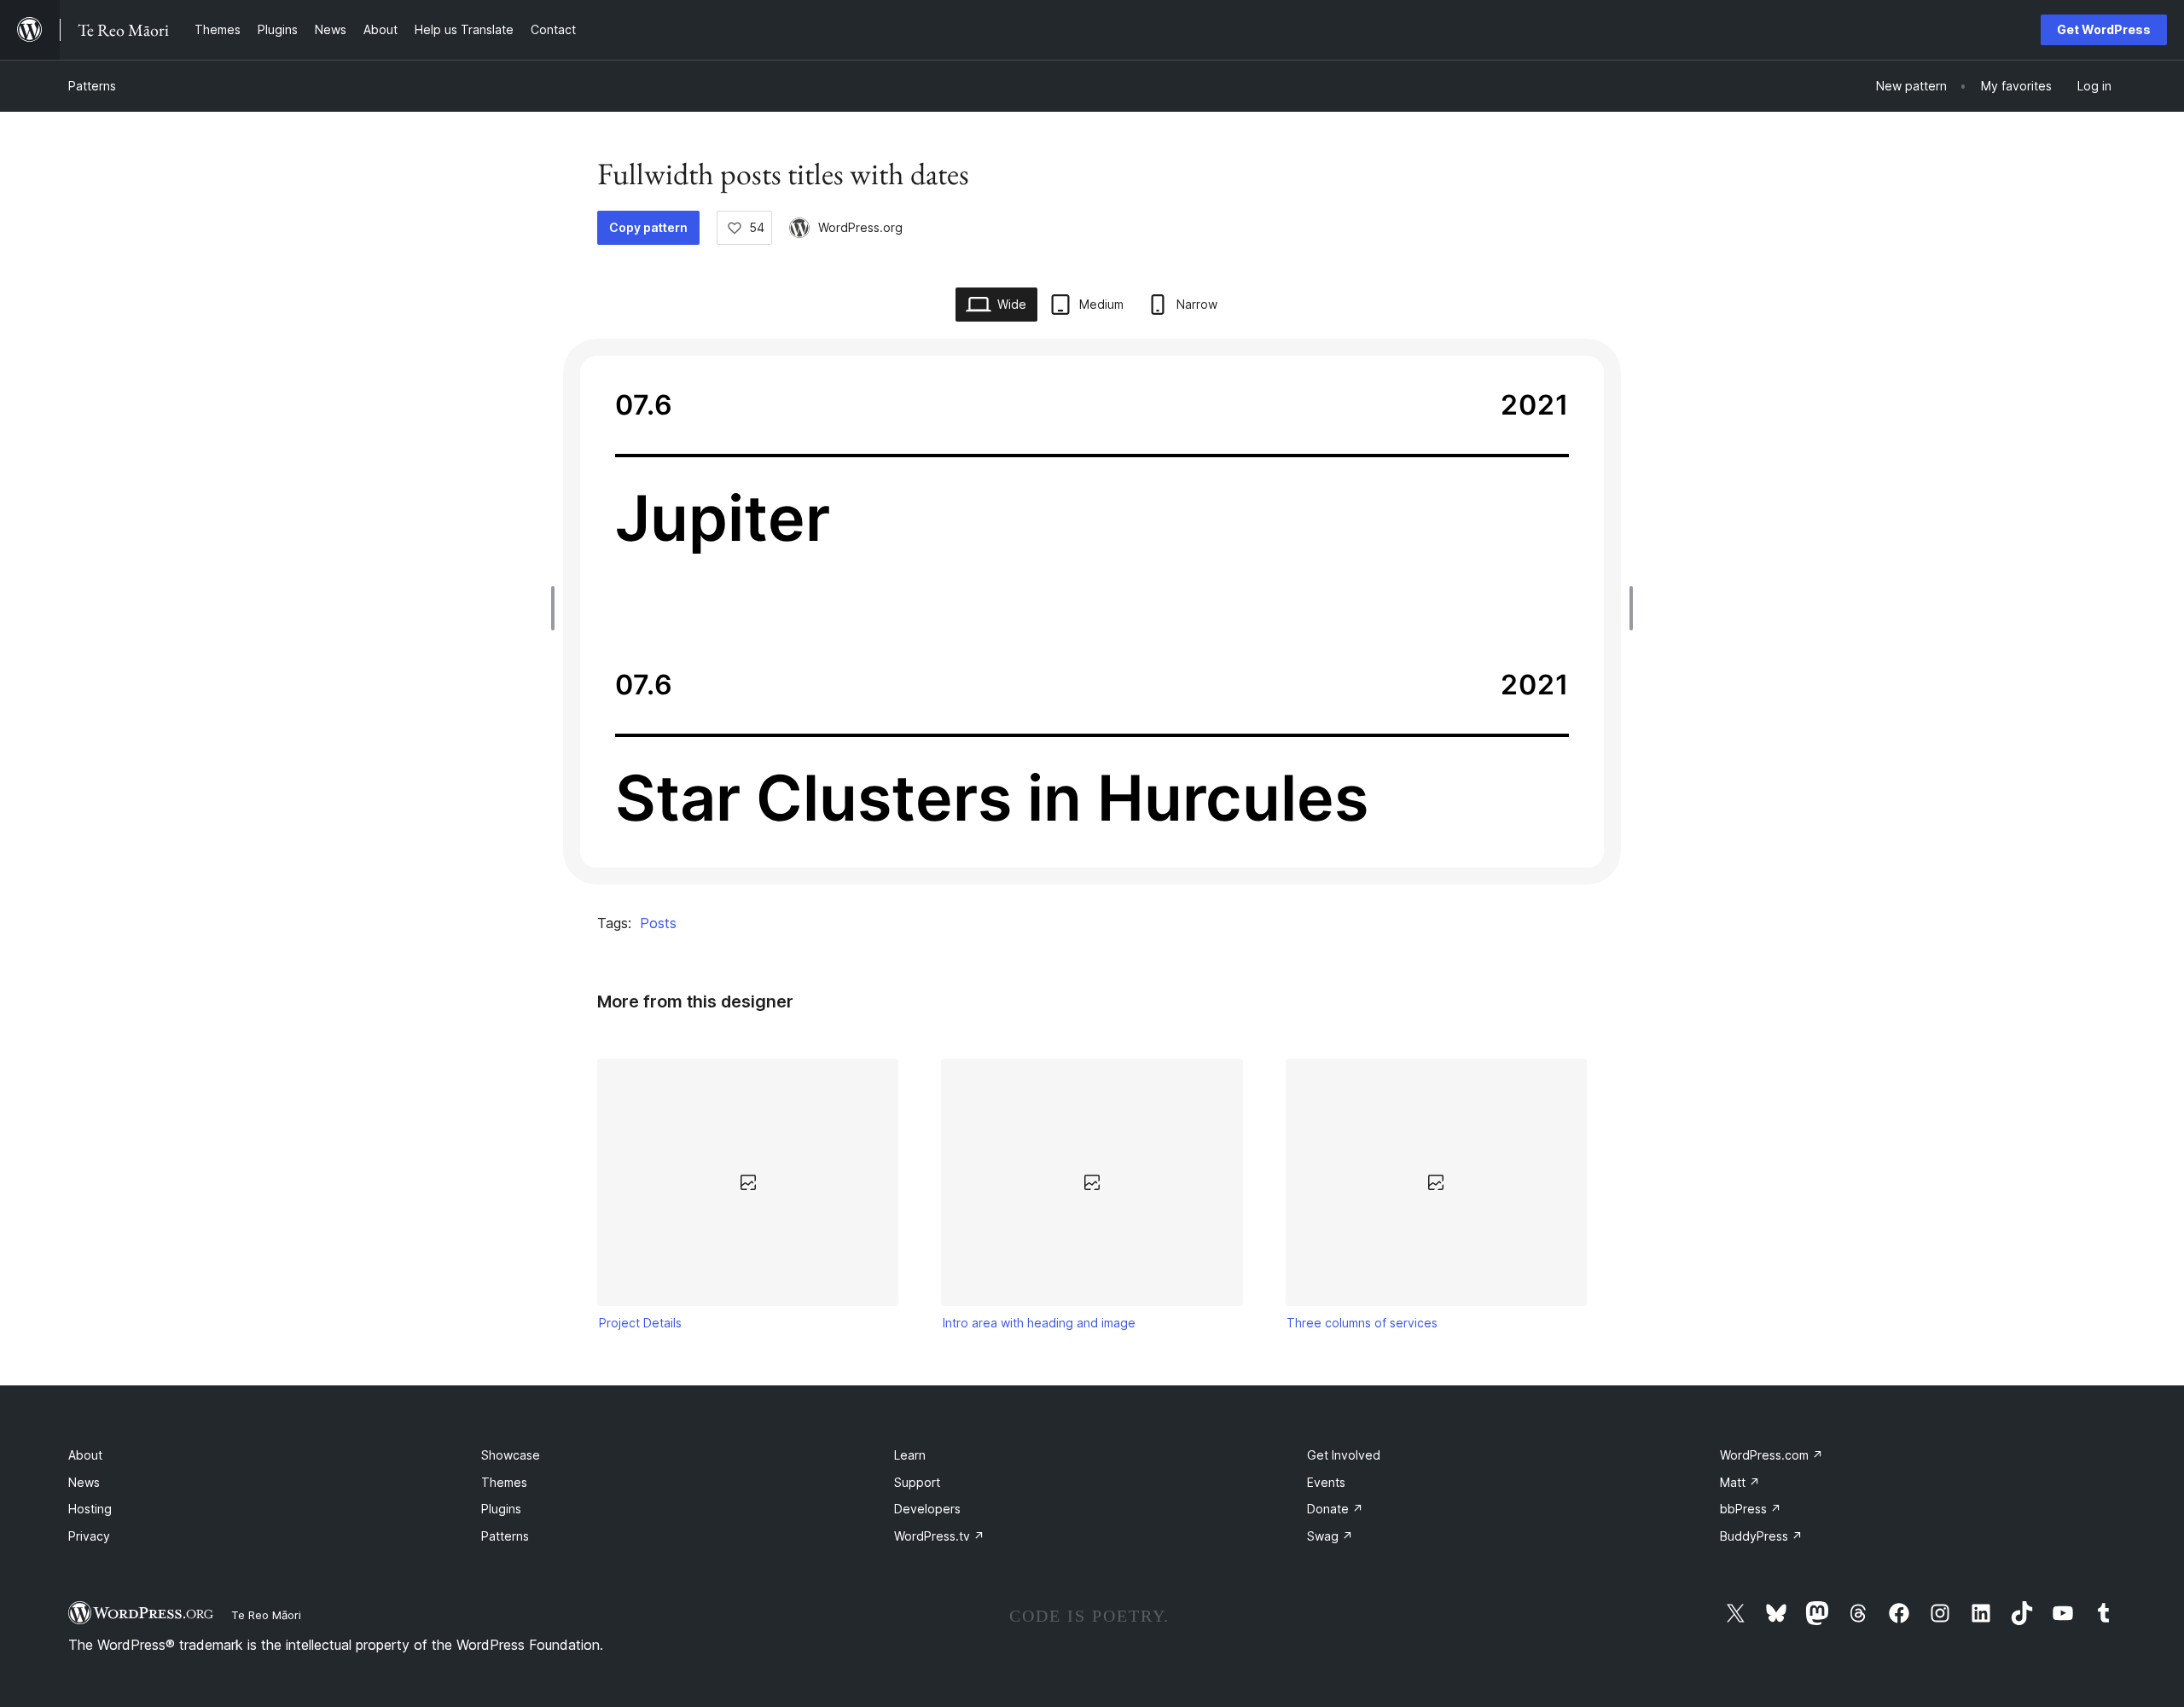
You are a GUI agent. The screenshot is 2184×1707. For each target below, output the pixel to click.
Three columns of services (1362, 1323)
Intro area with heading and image (1039, 1323)
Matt (1740, 1482)
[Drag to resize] (557, 608)
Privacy (89, 1536)
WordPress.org (860, 227)
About (85, 1455)
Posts (658, 923)
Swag (1330, 1536)
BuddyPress (1761, 1536)
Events (1326, 1482)
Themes (504, 1482)
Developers (927, 1509)
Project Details (640, 1323)
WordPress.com (1772, 1455)
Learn (910, 1455)
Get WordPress (2104, 29)
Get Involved (1344, 1455)
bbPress (1751, 1509)
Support (917, 1482)
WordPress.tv (939, 1536)
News (84, 1482)
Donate (1335, 1509)
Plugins (501, 1509)
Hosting (90, 1509)
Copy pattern (648, 227)
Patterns (92, 86)
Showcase (511, 1455)
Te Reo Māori (266, 1615)
